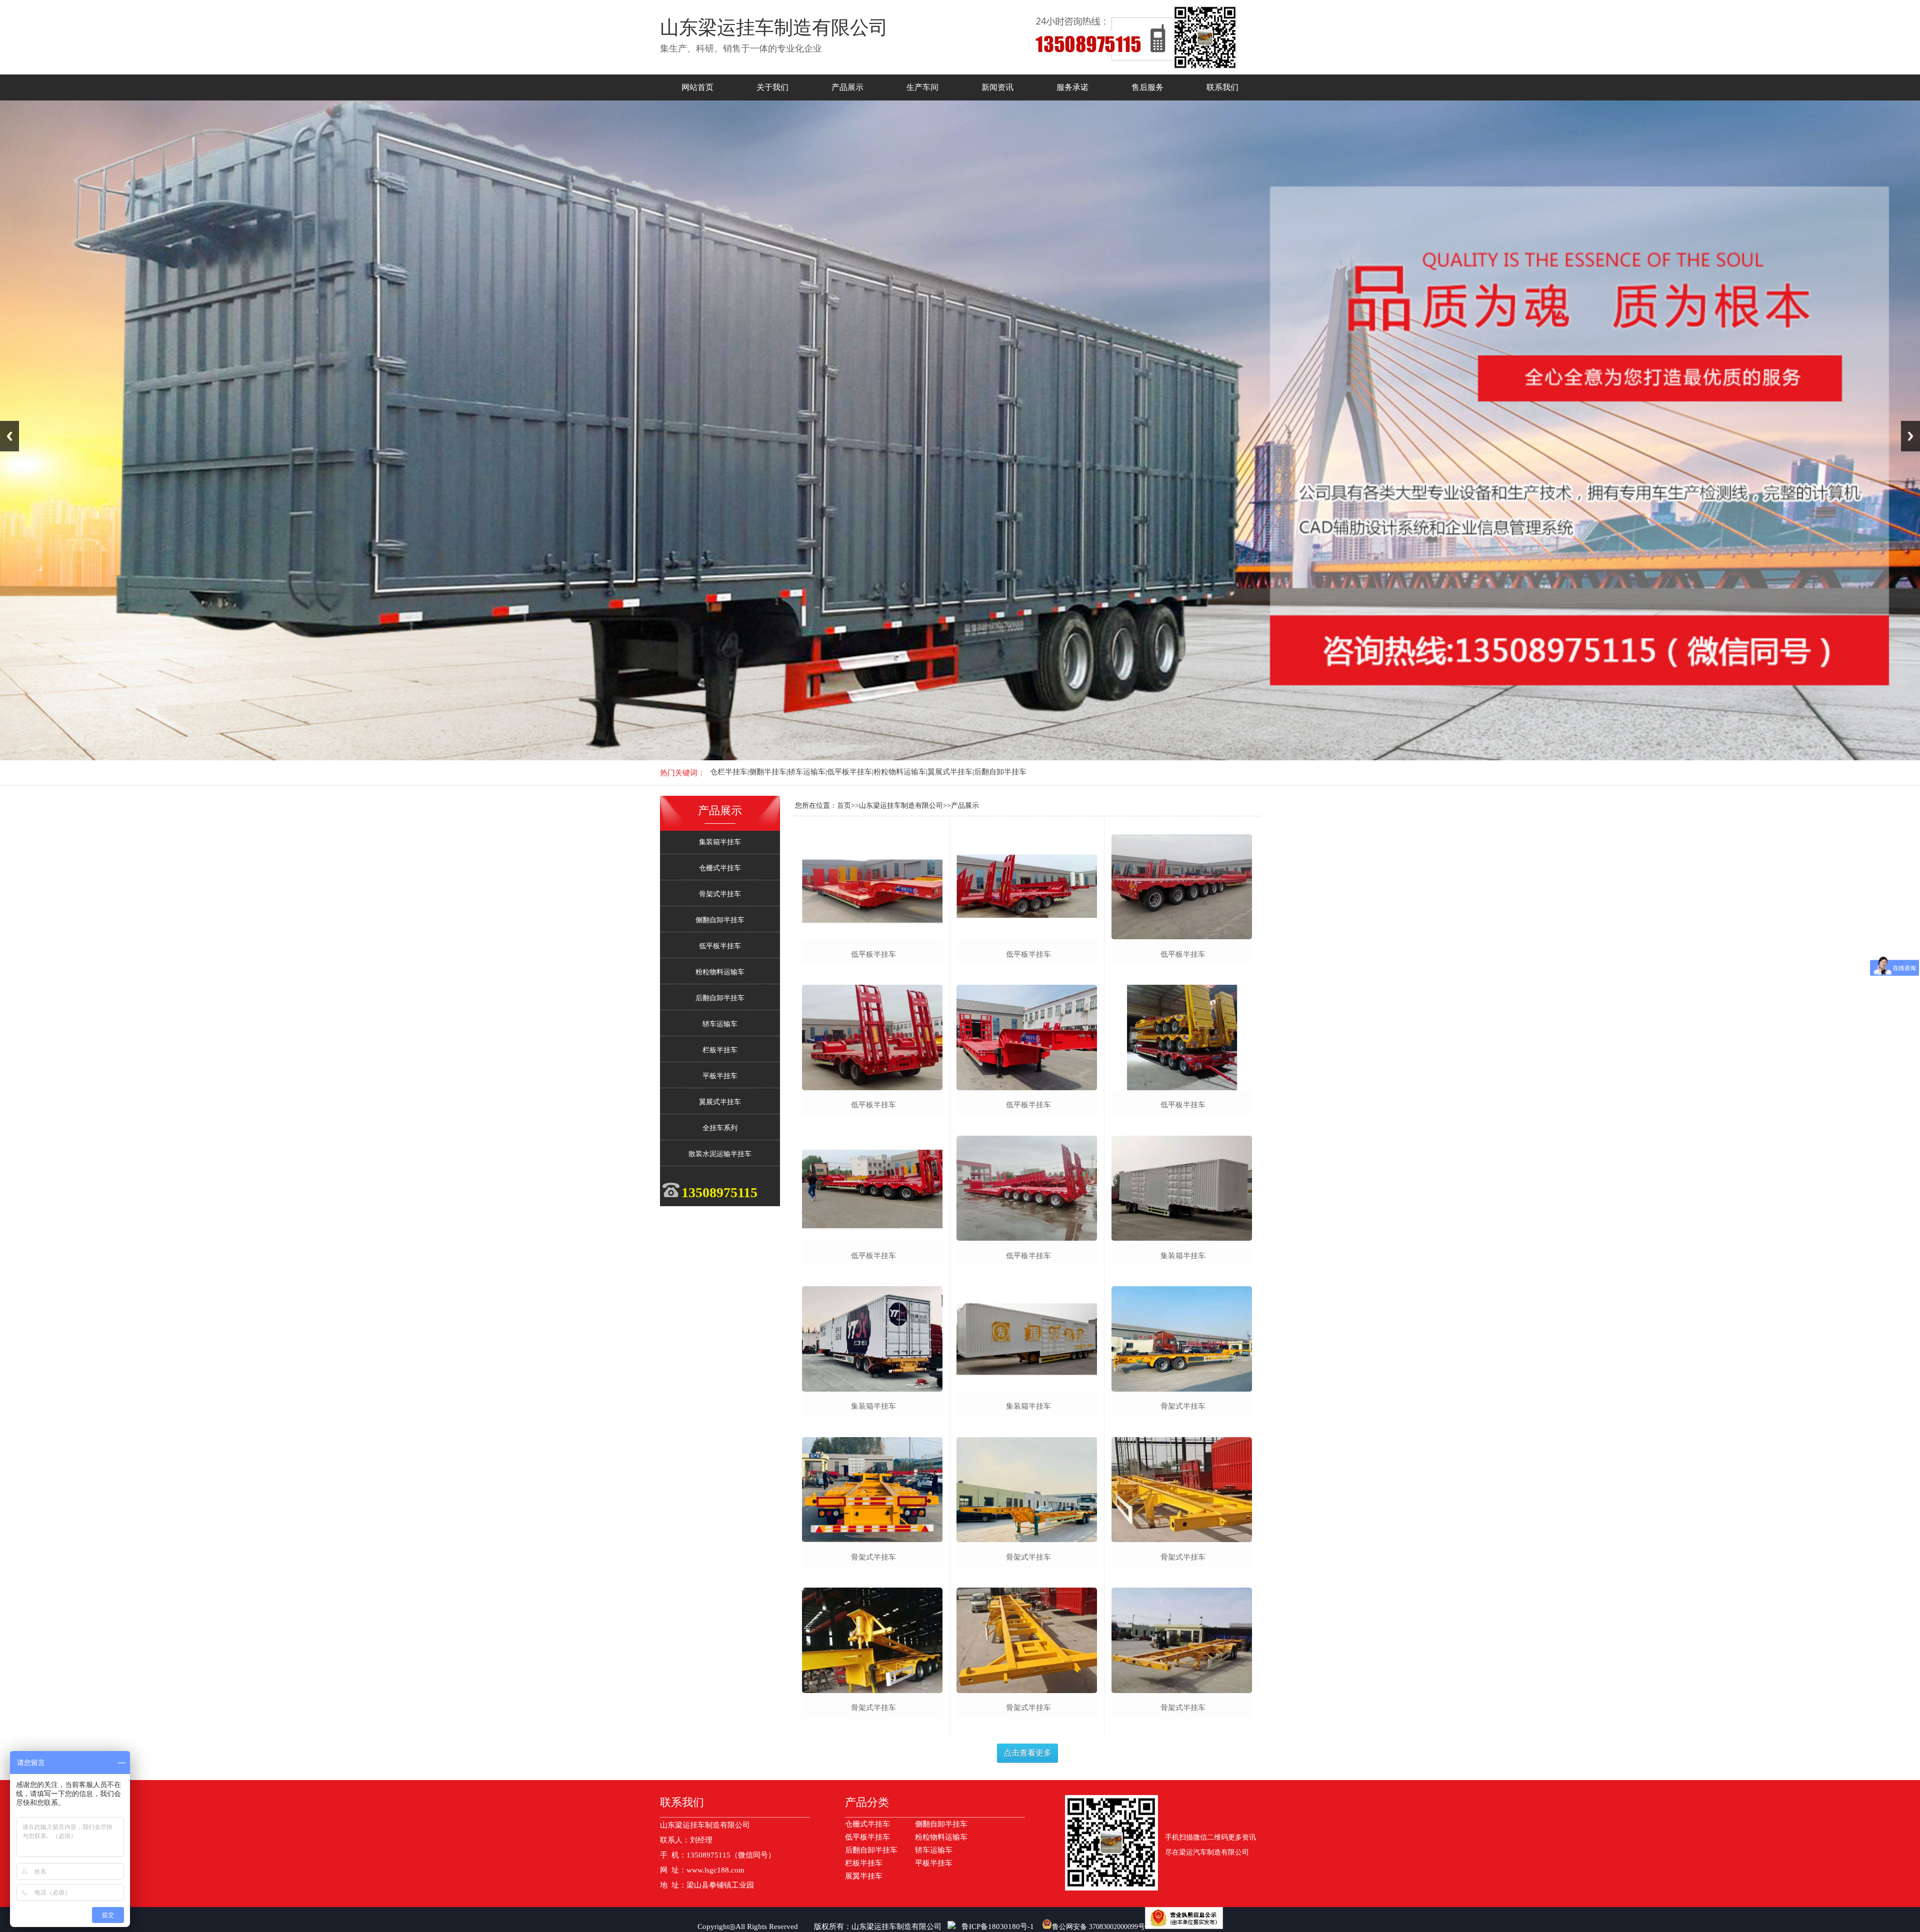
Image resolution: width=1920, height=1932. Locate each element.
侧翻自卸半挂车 (720, 920)
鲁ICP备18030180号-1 (998, 1927)
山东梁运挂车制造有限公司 (896, 1927)
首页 (844, 806)
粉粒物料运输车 (720, 972)
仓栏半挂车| (729, 772)
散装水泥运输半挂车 (720, 1154)
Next (1910, 436)
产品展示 (847, 87)
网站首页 (697, 87)
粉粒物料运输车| (900, 772)
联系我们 (1222, 87)
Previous (9, 436)
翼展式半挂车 (720, 1102)
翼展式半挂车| (951, 772)
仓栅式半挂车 (720, 868)
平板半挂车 (720, 1076)
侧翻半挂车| (768, 772)
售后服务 (1147, 87)
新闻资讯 (997, 87)
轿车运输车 (720, 1024)
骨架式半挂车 (720, 894)
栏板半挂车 (720, 1050)
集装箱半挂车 (720, 842)
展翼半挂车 (864, 1876)
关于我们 (772, 87)
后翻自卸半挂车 (1000, 772)
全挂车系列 (720, 1128)
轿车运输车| (807, 772)
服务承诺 (1072, 87)
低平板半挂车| (850, 772)
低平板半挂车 (720, 946)
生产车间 (922, 87)
